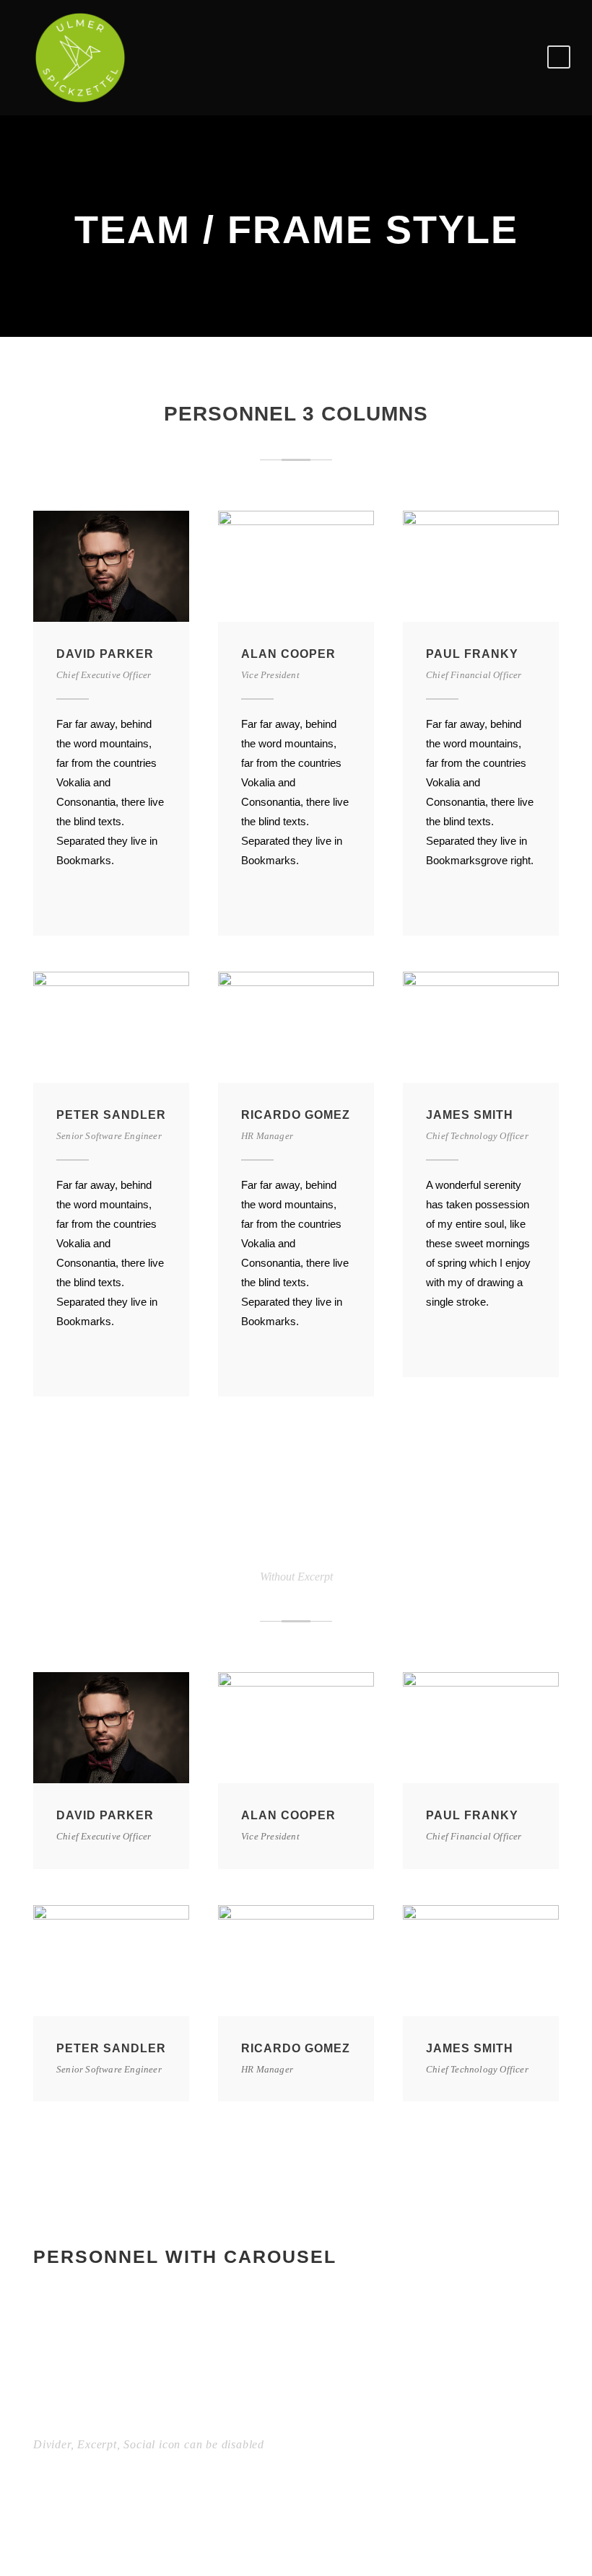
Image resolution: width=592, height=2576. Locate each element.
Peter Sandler (111, 1115)
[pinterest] (87, 897)
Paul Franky (472, 654)
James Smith (470, 1115)
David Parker (105, 654)
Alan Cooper (288, 654)
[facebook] (62, 897)
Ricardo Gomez (296, 1115)
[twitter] (112, 897)
